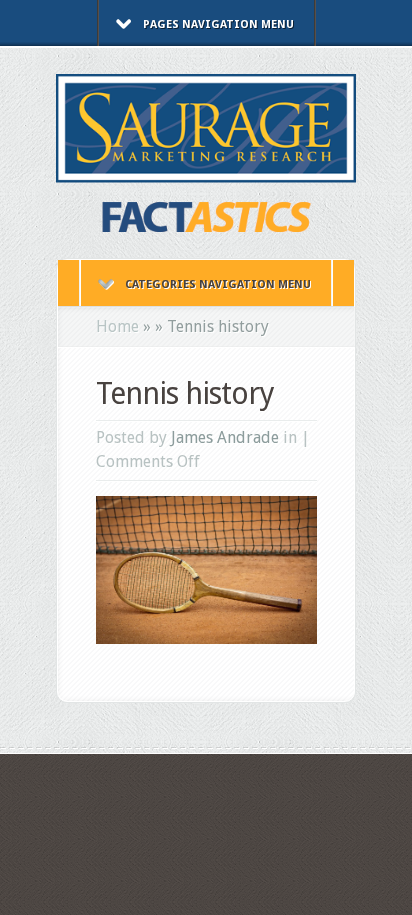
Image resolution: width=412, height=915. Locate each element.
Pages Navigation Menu (218, 24)
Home (117, 326)
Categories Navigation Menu (218, 284)
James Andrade (225, 437)
